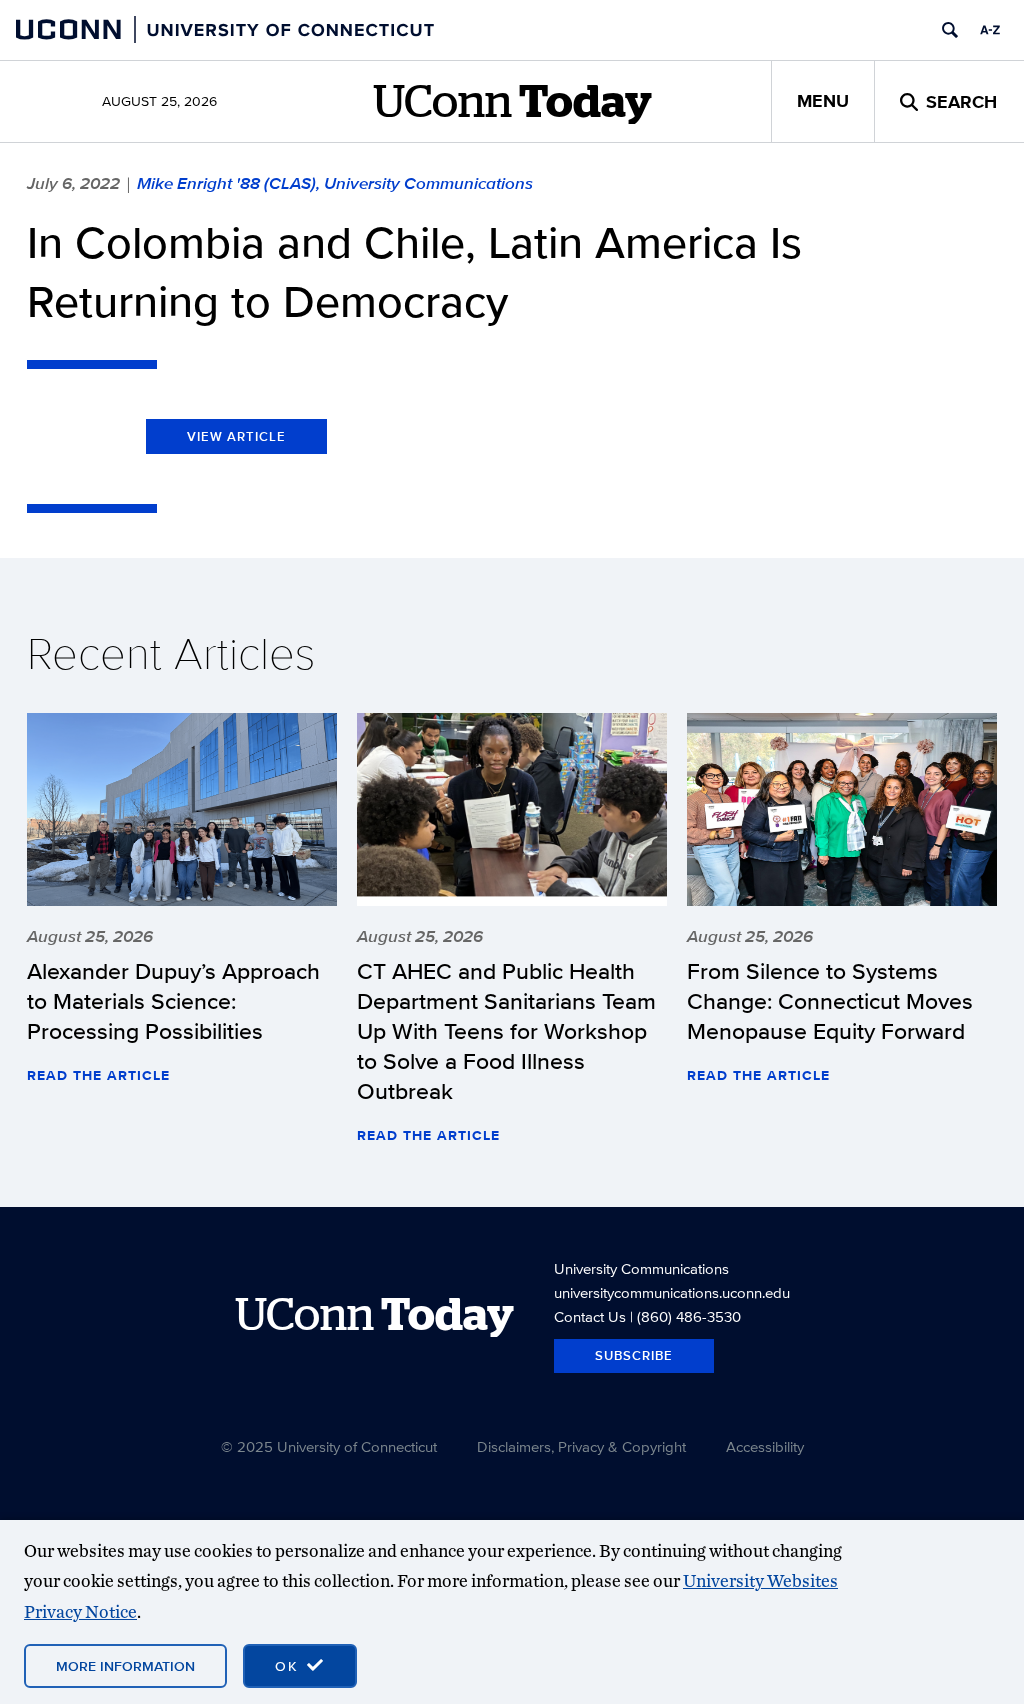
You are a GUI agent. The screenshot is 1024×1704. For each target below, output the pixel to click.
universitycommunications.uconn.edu (672, 1292)
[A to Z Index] (990, 30)
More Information (125, 1666)
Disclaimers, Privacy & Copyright (581, 1446)
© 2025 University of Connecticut (329, 1446)
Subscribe (634, 1355)
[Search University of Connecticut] (950, 30)
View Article (236, 436)
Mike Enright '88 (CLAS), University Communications (335, 183)
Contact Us (590, 1316)
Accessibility (765, 1446)
